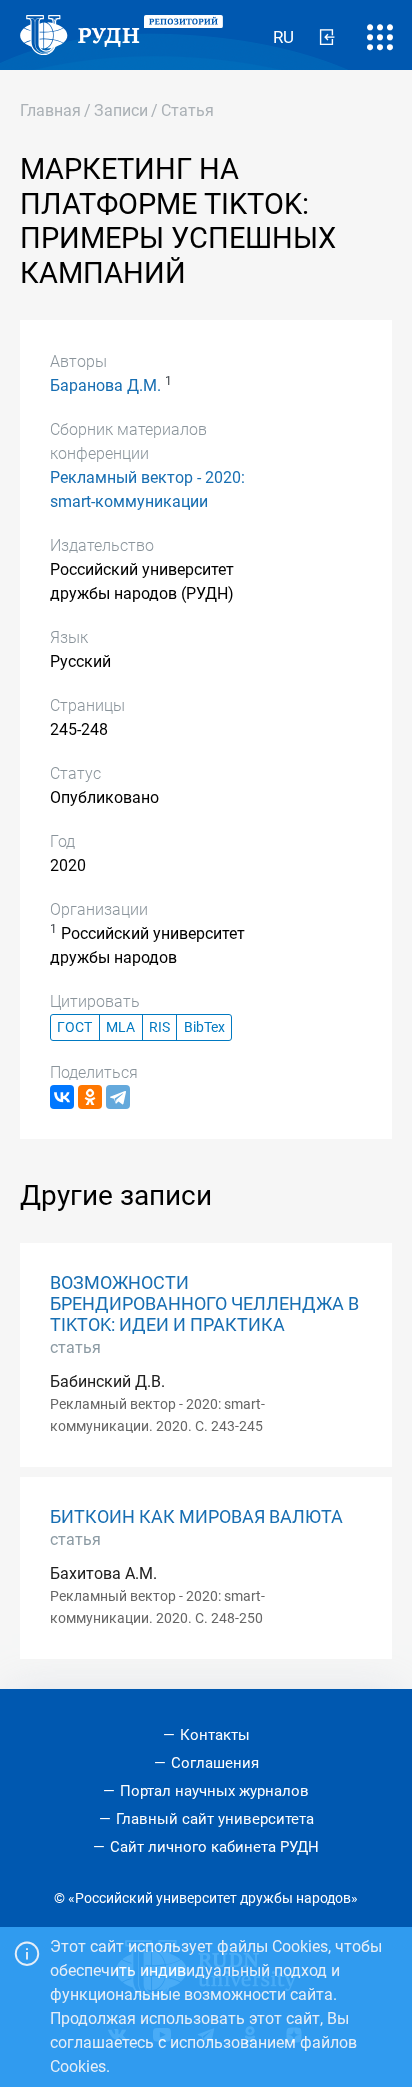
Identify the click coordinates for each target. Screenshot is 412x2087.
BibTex (204, 1027)
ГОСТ (74, 1027)
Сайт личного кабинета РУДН (214, 1847)
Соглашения (215, 1763)
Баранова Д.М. (105, 385)
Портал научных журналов (214, 1791)
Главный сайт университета (215, 1819)
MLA (120, 1027)
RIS (159, 1027)
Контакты (215, 1735)
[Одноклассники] (90, 1097)
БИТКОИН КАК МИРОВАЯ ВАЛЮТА (196, 1517)
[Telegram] (118, 1097)
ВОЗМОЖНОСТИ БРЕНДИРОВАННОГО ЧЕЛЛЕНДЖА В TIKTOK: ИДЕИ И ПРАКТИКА (204, 1304)
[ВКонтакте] (62, 1097)
